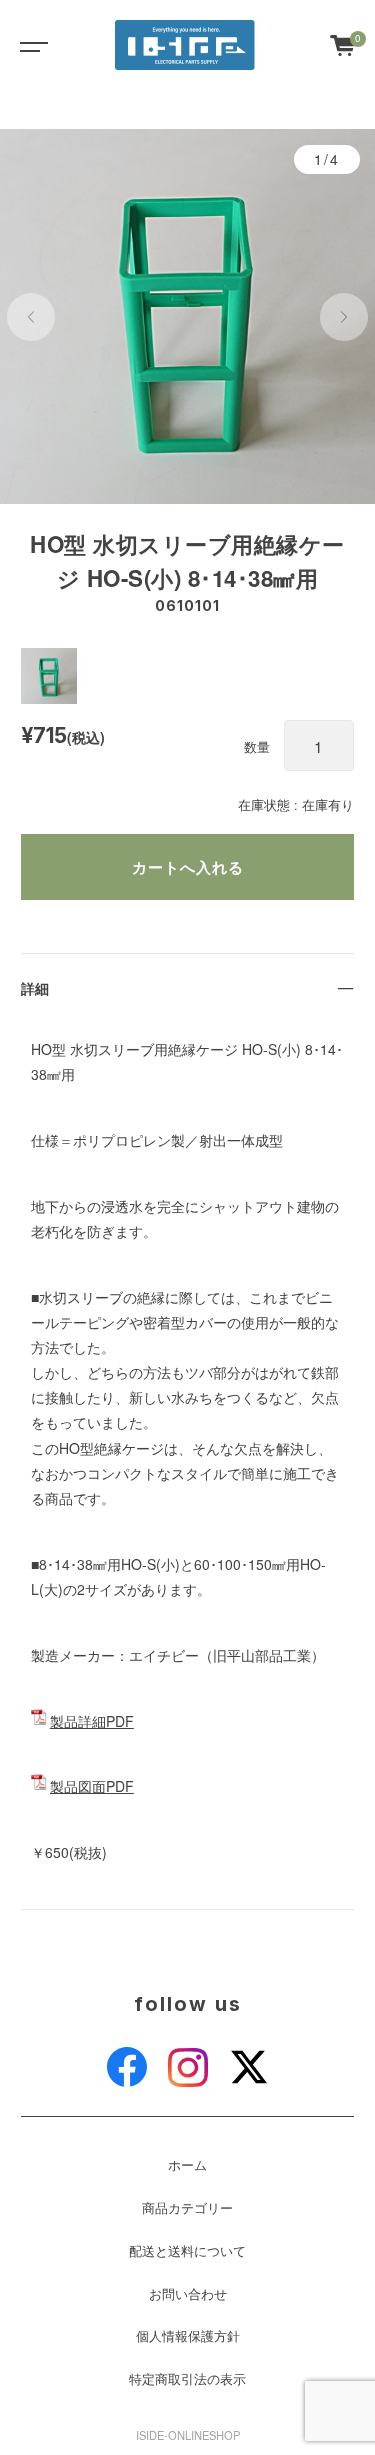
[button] (31, 317)
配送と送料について (187, 2251)
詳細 (35, 988)
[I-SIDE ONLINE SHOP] (185, 45)
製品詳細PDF (92, 1721)
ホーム (187, 2165)
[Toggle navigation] (30, 45)
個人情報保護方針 (188, 2336)
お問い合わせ (188, 2294)
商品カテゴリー (187, 2208)
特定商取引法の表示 (187, 2379)
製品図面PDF (92, 1786)
